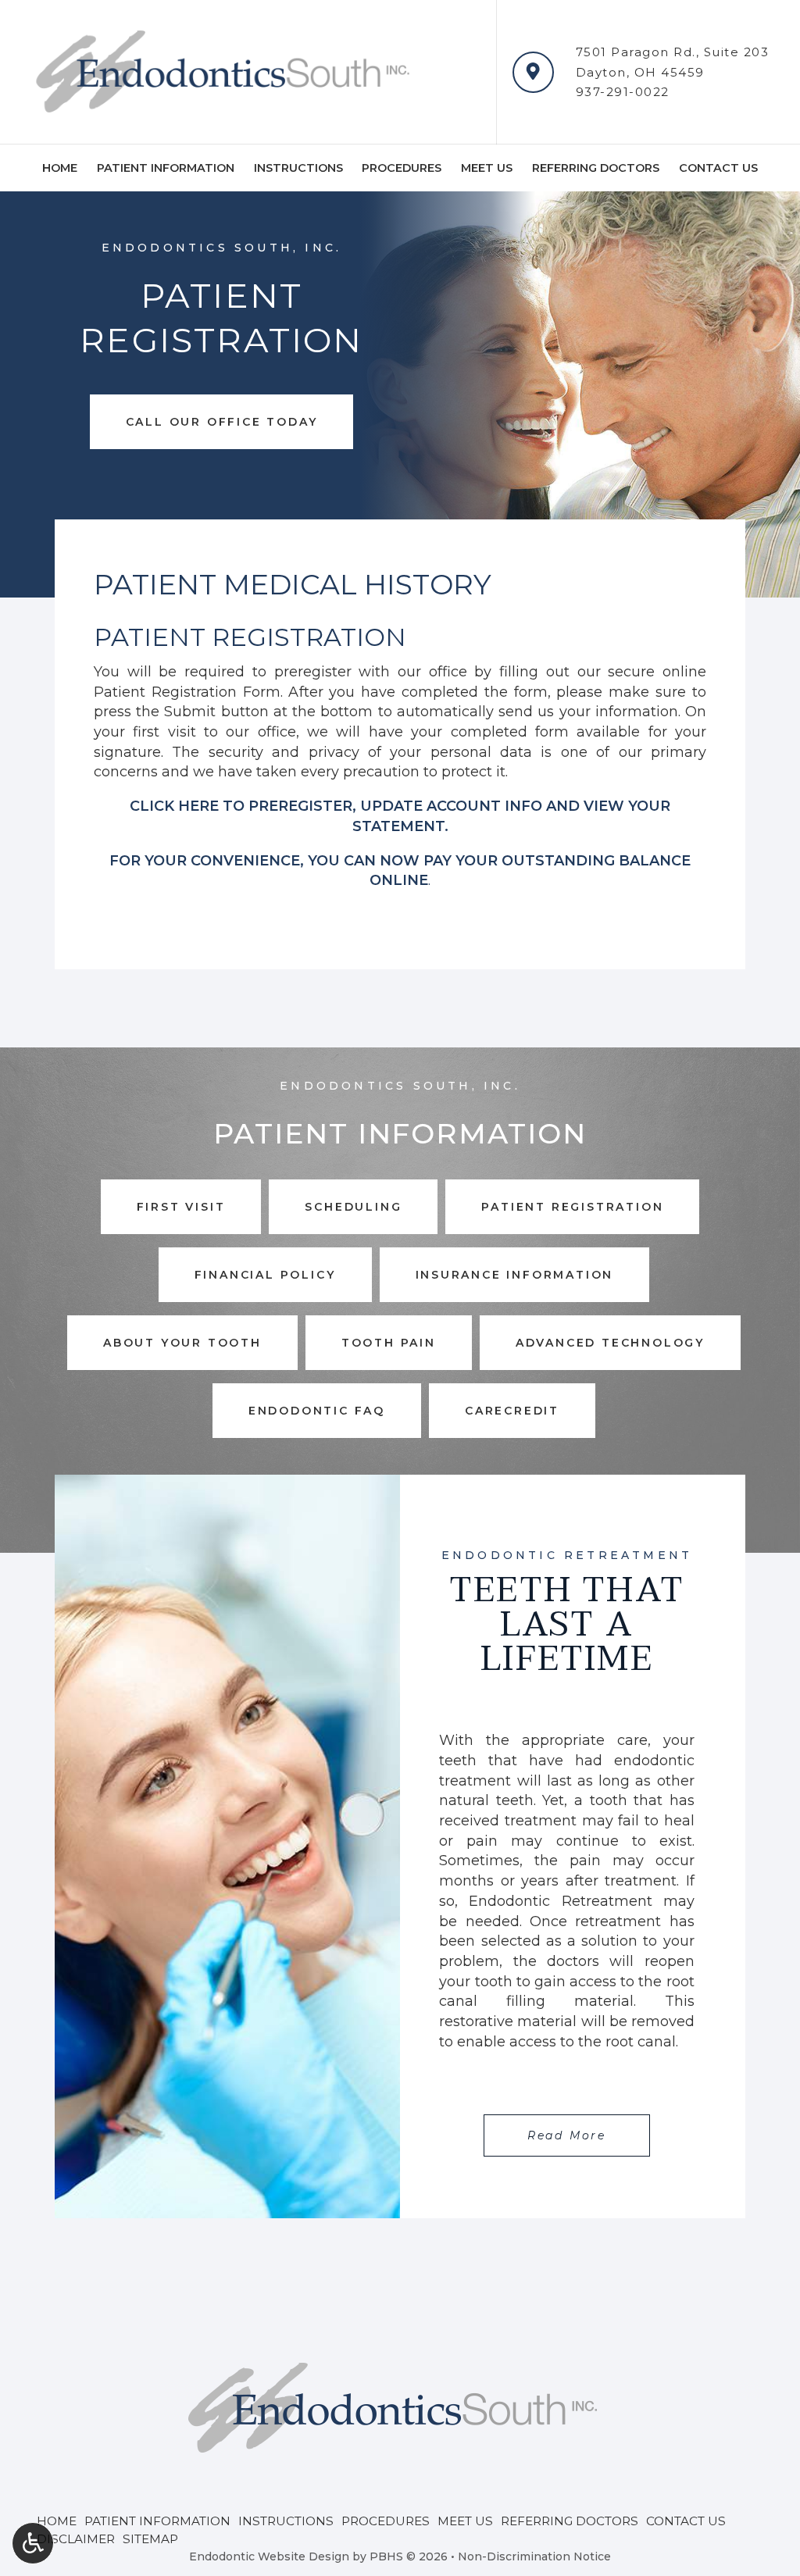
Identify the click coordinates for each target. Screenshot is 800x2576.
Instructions (298, 168)
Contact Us (718, 168)
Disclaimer (76, 2539)
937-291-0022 (623, 92)
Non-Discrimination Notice (534, 2556)
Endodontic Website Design (269, 2556)
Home (60, 168)
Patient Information (166, 168)
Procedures (402, 168)
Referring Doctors (596, 168)
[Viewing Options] (33, 2543)
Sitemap (150, 2539)
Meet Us (487, 168)
